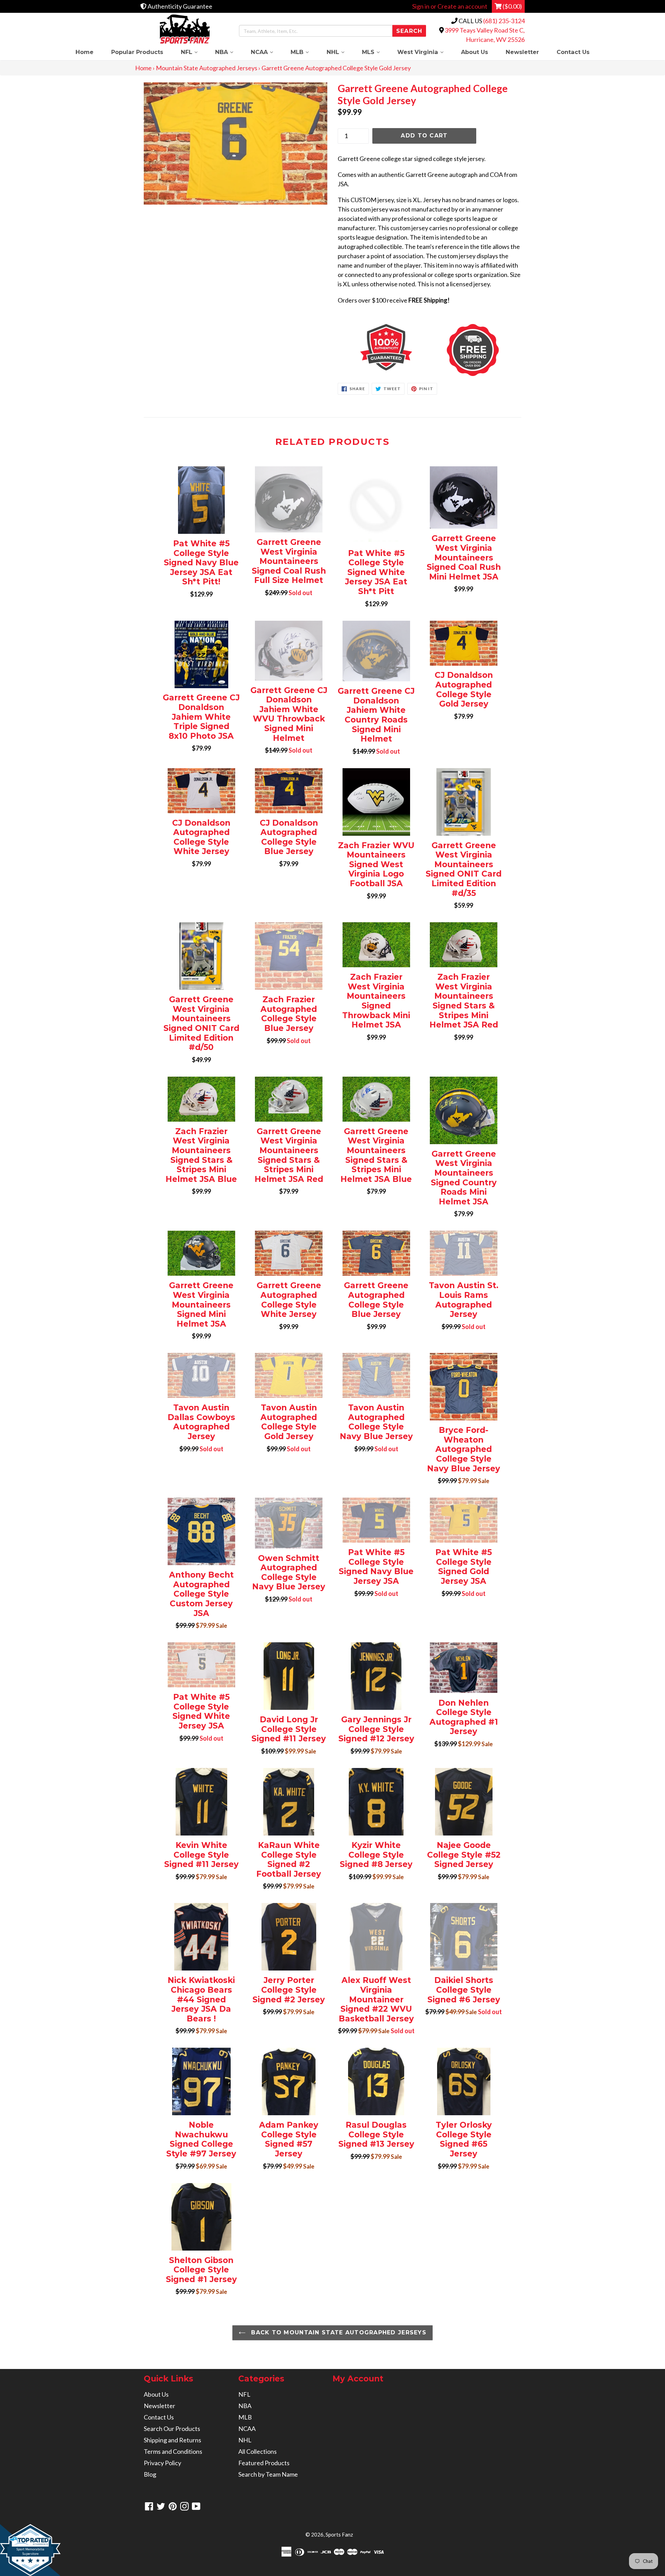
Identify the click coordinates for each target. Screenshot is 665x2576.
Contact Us (573, 52)
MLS (375, 52)
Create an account (462, 6)
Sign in (421, 6)
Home (85, 52)
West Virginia (425, 52)
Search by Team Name (268, 2474)
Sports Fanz (339, 2534)
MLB (304, 52)
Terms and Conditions (173, 2451)
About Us (475, 52)
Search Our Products (172, 2429)
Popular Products (137, 52)
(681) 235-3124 (504, 21)
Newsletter (522, 52)
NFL (193, 52)
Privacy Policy (162, 2463)
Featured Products (264, 2463)
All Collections (258, 2451)
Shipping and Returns (172, 2440)
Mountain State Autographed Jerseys (207, 68)
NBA (228, 52)
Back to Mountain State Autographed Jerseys (338, 2332)
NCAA (266, 52)
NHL (340, 52)
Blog (150, 2474)
